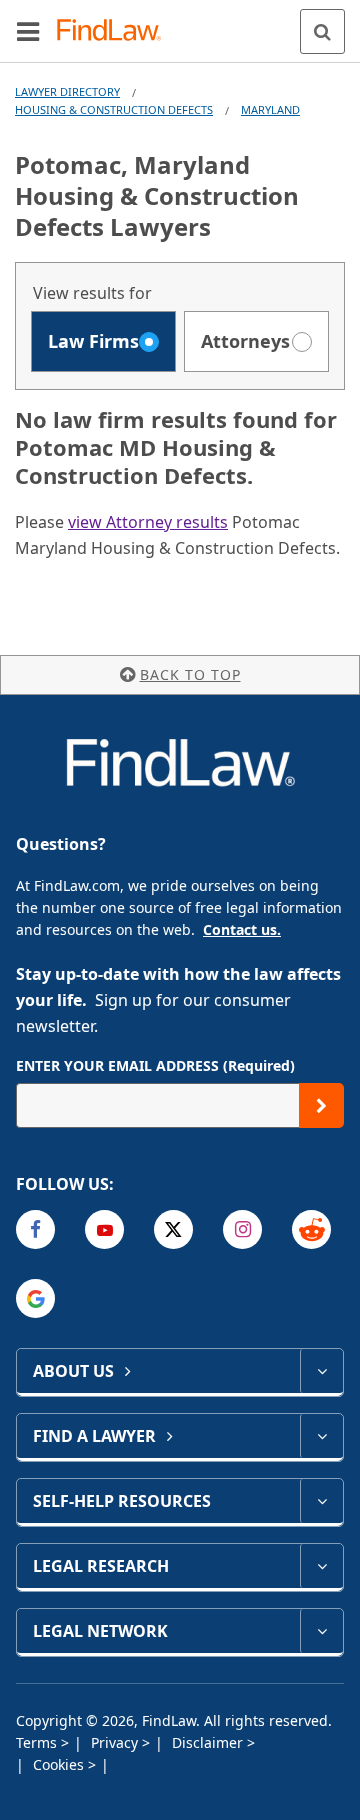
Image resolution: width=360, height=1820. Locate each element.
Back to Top (190, 674)
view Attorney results (148, 522)
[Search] (322, 31)
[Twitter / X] (173, 1229)
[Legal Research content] (321, 1566)
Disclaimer (209, 1742)
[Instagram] (242, 1229)
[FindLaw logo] (115, 31)
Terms (38, 1742)
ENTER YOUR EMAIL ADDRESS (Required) (155, 1065)
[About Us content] (321, 1371)
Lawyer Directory (67, 91)
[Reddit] (311, 1229)
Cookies (60, 1764)
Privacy (116, 1742)
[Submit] (321, 1105)
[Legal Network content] (321, 1631)
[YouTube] (104, 1229)
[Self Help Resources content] (321, 1501)
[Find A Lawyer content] (321, 1436)
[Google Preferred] (35, 1298)
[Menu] (28, 31)
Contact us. (242, 929)
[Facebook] (35, 1229)
